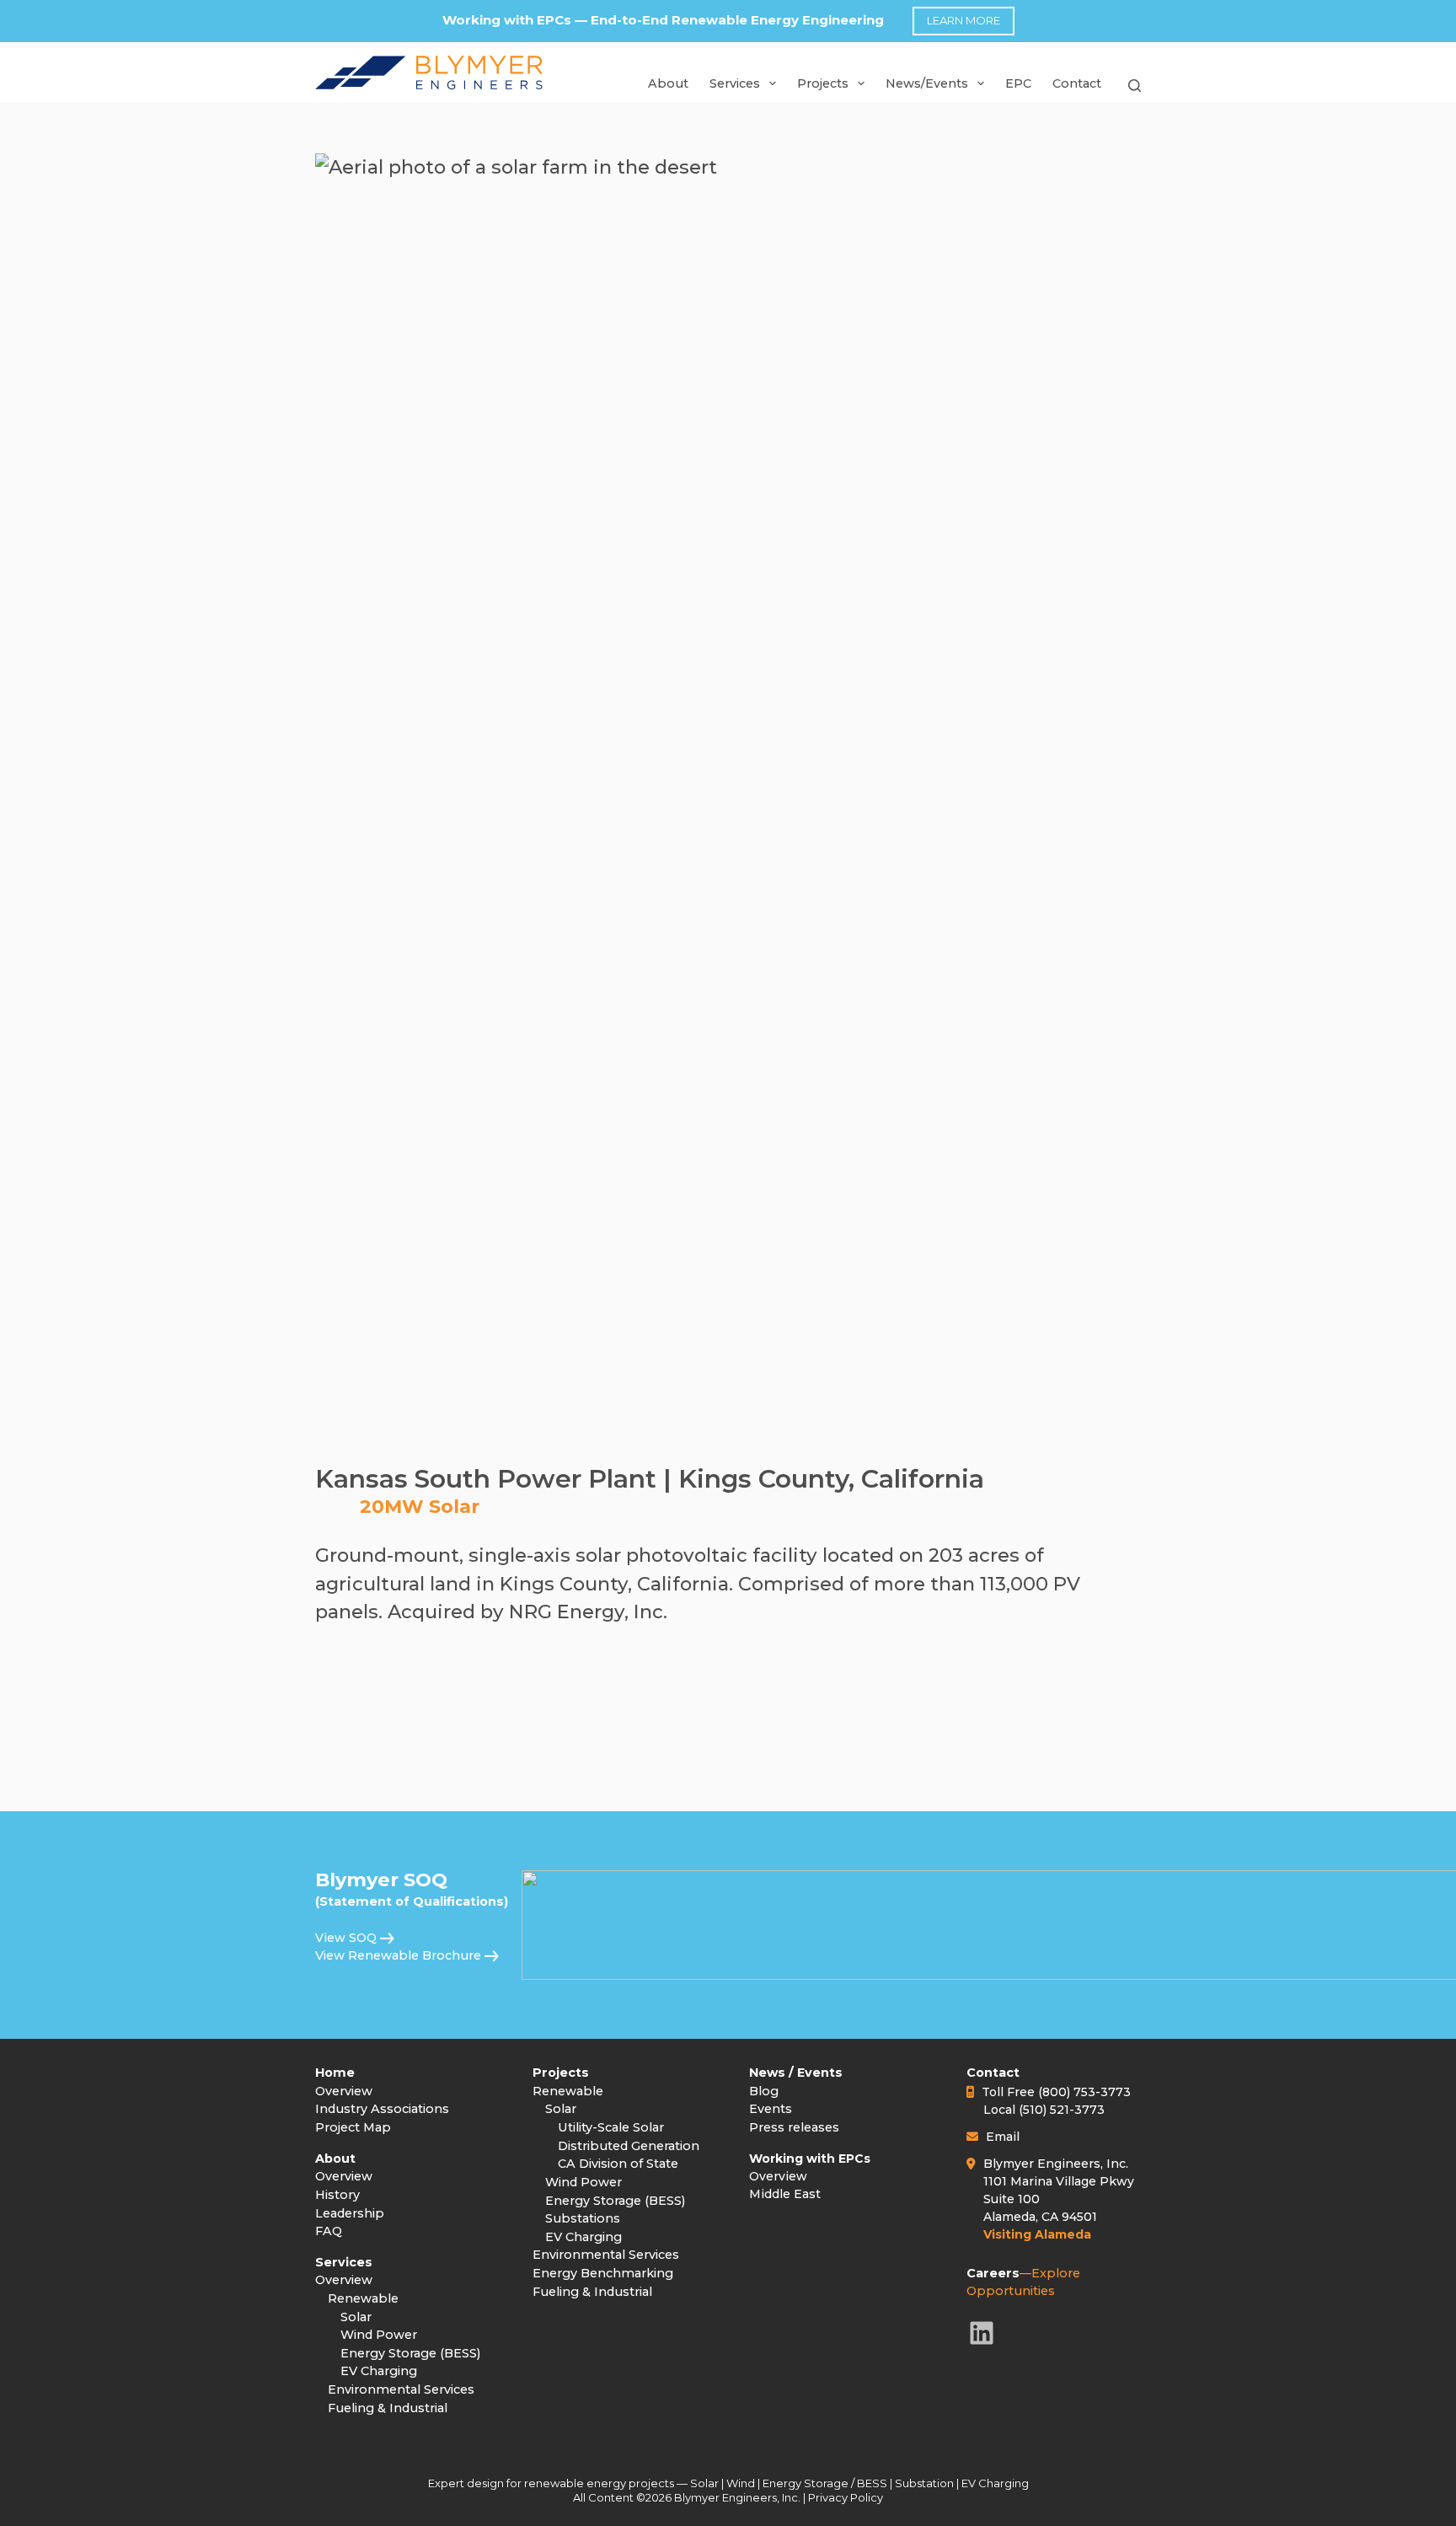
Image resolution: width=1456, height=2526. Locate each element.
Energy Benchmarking (603, 2273)
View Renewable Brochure (398, 1955)
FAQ (329, 2231)
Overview (344, 2091)
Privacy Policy (846, 2497)
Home (335, 2073)
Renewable (363, 2298)
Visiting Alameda (1037, 2234)
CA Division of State (618, 2164)
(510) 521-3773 (1062, 2110)
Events (771, 2109)
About (668, 83)
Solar (356, 2317)
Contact (1077, 83)
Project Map (353, 2127)
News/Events (927, 83)
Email (1003, 2137)
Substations (583, 2218)
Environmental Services (401, 2389)
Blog (764, 2091)
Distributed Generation (629, 2146)
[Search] (1135, 91)
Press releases (794, 2127)
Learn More (964, 20)
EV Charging (379, 2371)
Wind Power (379, 2335)
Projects (561, 2073)
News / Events (796, 2073)
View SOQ (346, 1938)
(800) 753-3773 (1084, 2092)
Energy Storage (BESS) (410, 2353)
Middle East (785, 2194)
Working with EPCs (810, 2159)
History (337, 2195)
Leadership (350, 2213)
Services (735, 83)
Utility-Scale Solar (611, 2127)
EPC (1018, 83)
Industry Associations (382, 2109)
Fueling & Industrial (388, 2408)
